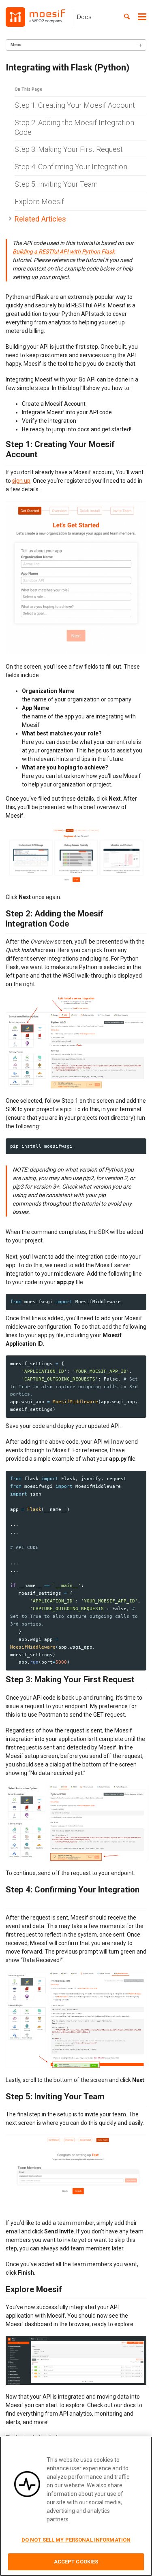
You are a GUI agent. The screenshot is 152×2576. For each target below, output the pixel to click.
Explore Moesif (39, 201)
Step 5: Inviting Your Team (56, 184)
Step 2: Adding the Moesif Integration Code (74, 127)
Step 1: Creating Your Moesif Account (75, 105)
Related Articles (40, 219)
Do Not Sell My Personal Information (76, 2540)
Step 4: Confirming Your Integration (71, 167)
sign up (21, 481)
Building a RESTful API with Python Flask (64, 251)
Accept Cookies (76, 2562)
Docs (84, 17)
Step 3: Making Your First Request (69, 149)
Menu (16, 45)
